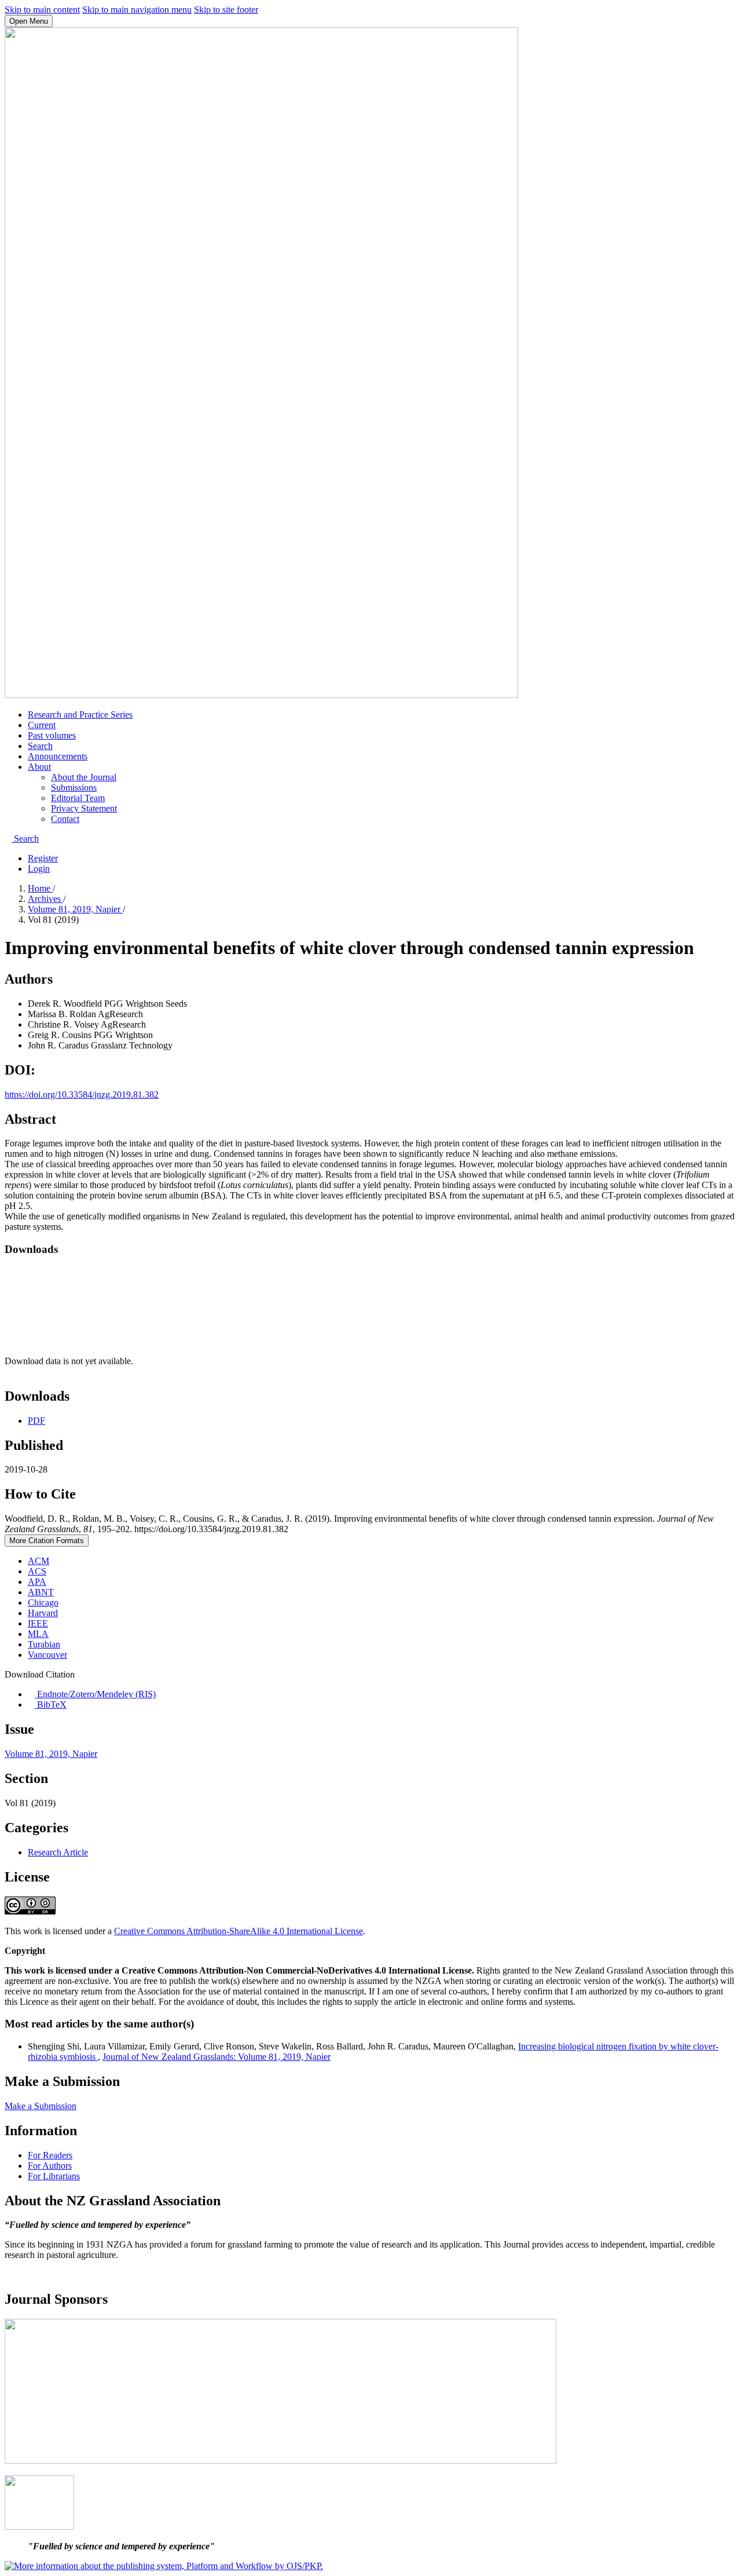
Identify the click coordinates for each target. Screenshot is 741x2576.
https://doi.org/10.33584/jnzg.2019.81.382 (82, 1095)
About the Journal (84, 777)
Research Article (58, 1852)
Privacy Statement (84, 808)
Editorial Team (78, 798)
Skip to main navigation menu (137, 10)
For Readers (50, 2155)
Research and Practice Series (80, 715)
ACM (38, 1561)
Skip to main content (42, 10)
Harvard (43, 1613)
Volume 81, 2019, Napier (75, 909)
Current (42, 725)
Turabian (44, 1644)
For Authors (50, 2166)
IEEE (38, 1623)
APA (37, 1582)
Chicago (43, 1603)
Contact (65, 819)
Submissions (74, 788)
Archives (45, 899)
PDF (36, 1421)
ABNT (41, 1592)
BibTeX (51, 1704)
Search (40, 746)
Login (39, 869)
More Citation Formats (47, 1541)
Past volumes (52, 735)
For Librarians (54, 2176)
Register (43, 858)
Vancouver (47, 1655)
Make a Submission (41, 2106)
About (39, 767)
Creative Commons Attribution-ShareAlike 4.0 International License (239, 1931)
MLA (38, 1634)
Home (40, 888)
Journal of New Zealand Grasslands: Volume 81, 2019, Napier (217, 2057)
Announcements (58, 756)
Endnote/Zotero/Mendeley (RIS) (95, 1694)
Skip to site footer (226, 10)
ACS (37, 1571)
